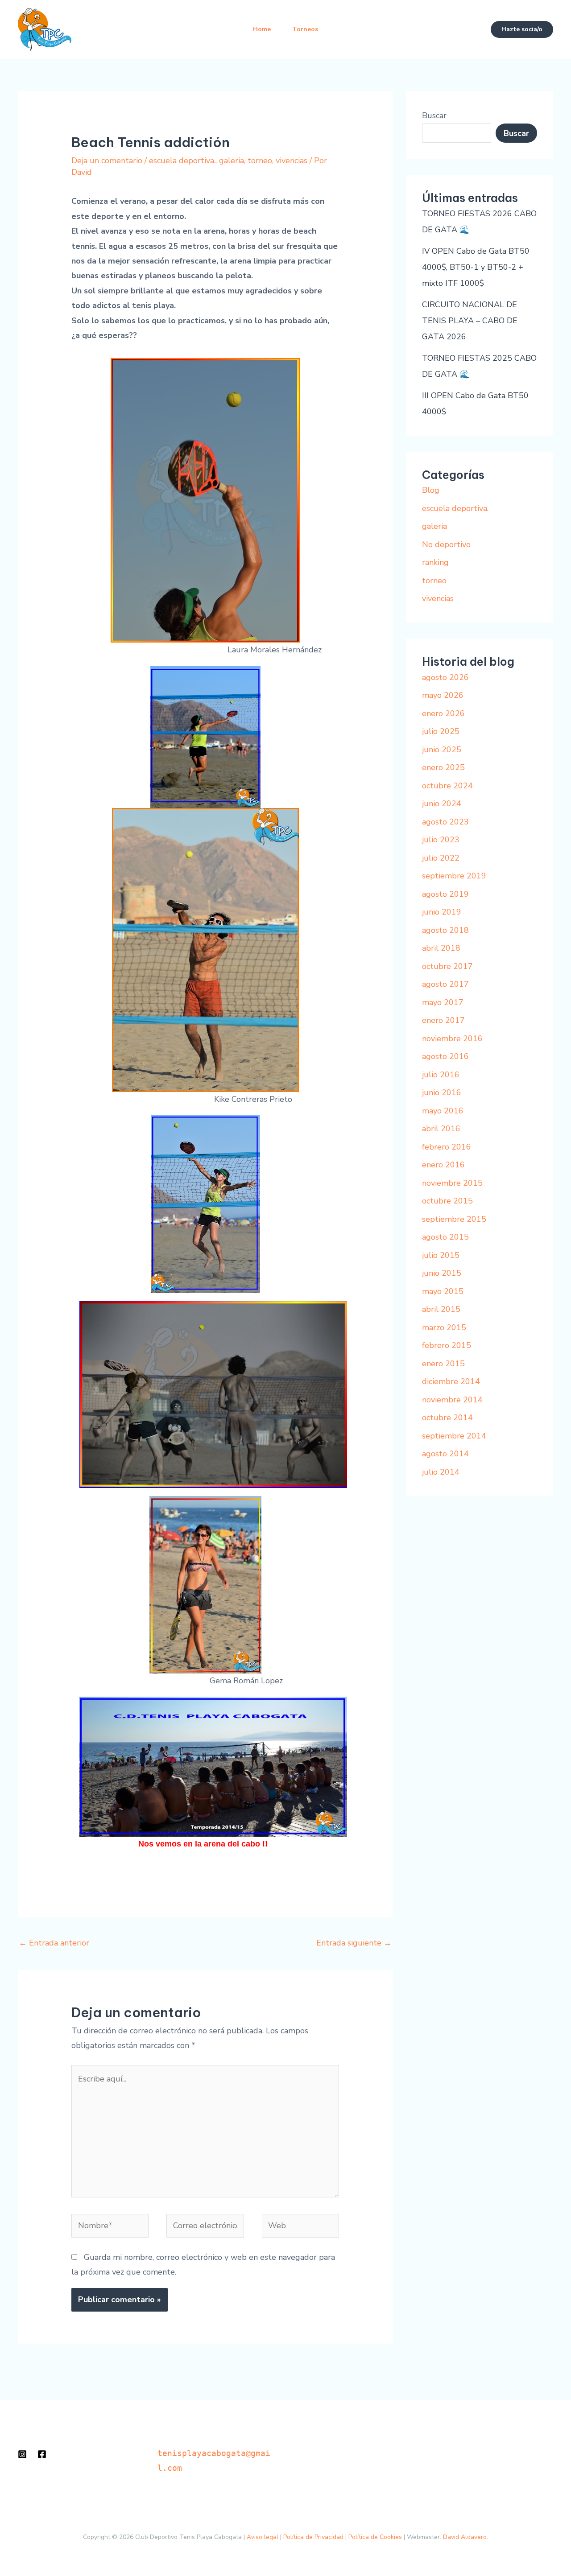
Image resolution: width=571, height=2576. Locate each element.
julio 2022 (441, 858)
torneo (260, 161)
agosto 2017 (445, 984)
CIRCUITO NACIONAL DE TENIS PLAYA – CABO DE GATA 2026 (470, 321)
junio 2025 (442, 750)
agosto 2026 (445, 677)
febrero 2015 (447, 1345)
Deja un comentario (107, 161)
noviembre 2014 (452, 1400)
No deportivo (446, 544)
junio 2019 (442, 912)
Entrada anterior (54, 1943)
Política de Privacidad (313, 2537)
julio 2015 (441, 1255)
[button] (522, 29)
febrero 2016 (447, 1147)
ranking (435, 562)
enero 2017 (443, 1020)
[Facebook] (42, 2454)
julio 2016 (441, 1075)
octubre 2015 (447, 1201)
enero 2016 (443, 1165)
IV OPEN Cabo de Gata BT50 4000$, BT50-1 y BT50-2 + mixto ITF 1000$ (476, 267)
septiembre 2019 (454, 876)
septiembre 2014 (454, 1436)
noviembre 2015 (452, 1183)
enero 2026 (443, 713)
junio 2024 (442, 804)
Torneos (305, 29)
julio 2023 (441, 840)
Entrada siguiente (354, 1943)
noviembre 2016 (452, 1039)
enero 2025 (443, 767)
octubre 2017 (447, 966)
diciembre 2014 (451, 1381)
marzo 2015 (444, 1327)
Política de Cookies (375, 2537)
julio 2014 (441, 1472)
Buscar (434, 115)
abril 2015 (441, 1309)
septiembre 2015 (454, 1219)
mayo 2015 (443, 1291)
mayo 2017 (443, 1002)
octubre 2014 (447, 1418)
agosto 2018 (445, 930)
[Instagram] (22, 2454)
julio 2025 (441, 731)
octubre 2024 (447, 786)
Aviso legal (263, 2537)
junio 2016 (442, 1092)
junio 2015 (442, 1273)
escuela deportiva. (182, 161)
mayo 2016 (443, 1111)
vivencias (292, 161)
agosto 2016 (445, 1056)
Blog (431, 490)
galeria (232, 161)
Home (262, 29)
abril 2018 (441, 948)
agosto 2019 (445, 894)
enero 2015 (443, 1364)
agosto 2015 (445, 1237)
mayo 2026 (443, 695)
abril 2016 (441, 1129)
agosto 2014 (445, 1454)
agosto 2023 (445, 822)
